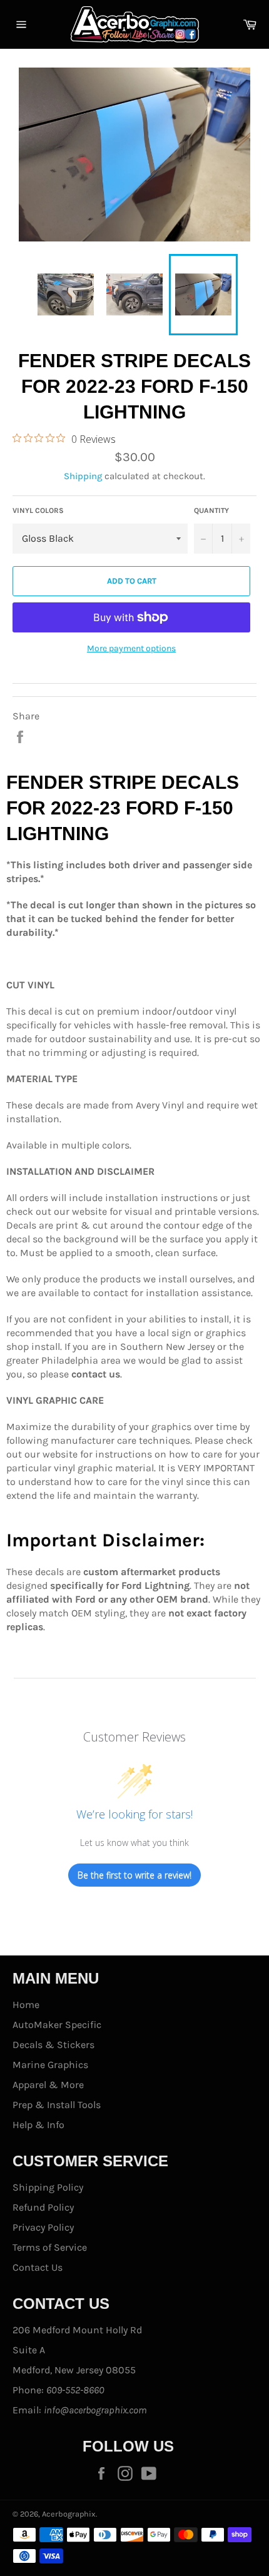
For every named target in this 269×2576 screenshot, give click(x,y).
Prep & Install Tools (57, 2105)
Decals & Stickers (53, 2045)
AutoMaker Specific (57, 2025)
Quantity (211, 510)
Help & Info (38, 2125)
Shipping (83, 476)
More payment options (131, 648)
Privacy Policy (43, 2227)
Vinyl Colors (38, 510)
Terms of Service (50, 2247)
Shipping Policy (48, 2187)
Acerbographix (69, 2514)
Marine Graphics (50, 2065)
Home (26, 2005)
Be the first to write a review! (134, 1875)
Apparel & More (48, 2085)
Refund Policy (43, 2207)
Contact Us (38, 2267)
